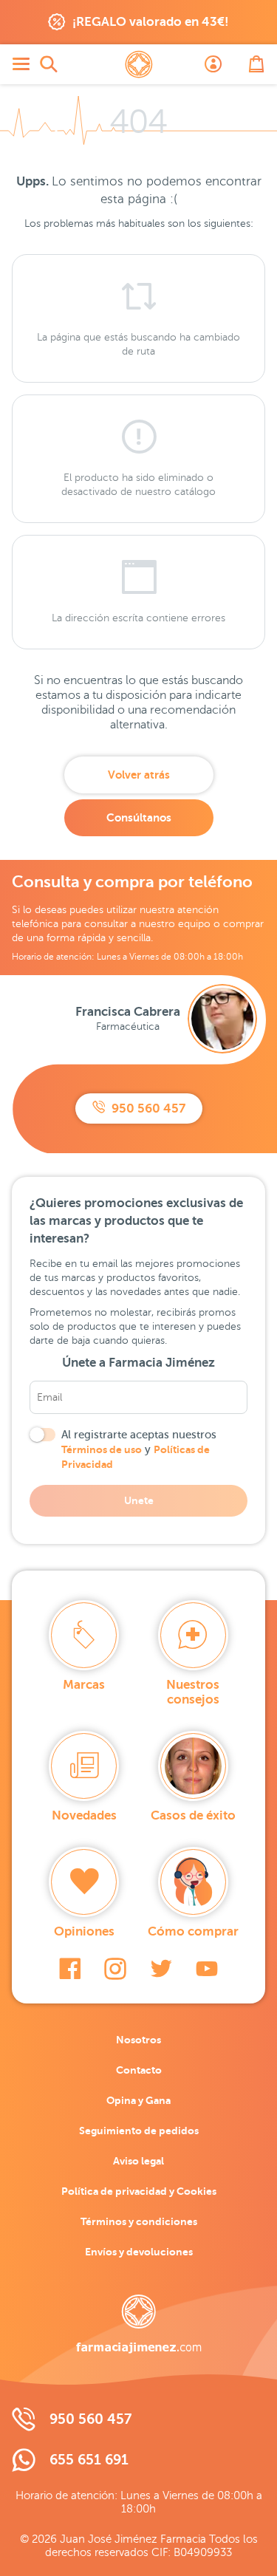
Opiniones (84, 1931)
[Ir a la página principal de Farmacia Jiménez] (139, 64)
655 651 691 (89, 2460)
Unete (139, 1500)
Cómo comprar (193, 1931)
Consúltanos (139, 817)
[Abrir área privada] (213, 64)
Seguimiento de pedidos (139, 2131)
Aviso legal (138, 2161)
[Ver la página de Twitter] (161, 1969)
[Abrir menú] (21, 64)
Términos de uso (102, 1449)
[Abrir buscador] (49, 64)
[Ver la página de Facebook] (70, 1969)
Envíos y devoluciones (139, 2252)
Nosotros (138, 2040)
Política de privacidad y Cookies (139, 2191)
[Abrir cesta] (256, 64)
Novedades (84, 1815)
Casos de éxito (193, 1815)
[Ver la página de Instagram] (115, 1969)
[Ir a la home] (139, 2324)
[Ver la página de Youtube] (207, 1969)
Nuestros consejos (193, 1692)
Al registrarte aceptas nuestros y (139, 1449)
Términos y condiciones (139, 2221)
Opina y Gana (138, 2100)
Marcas (84, 1685)
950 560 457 (147, 1108)
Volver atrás (139, 775)
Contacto (139, 2070)
